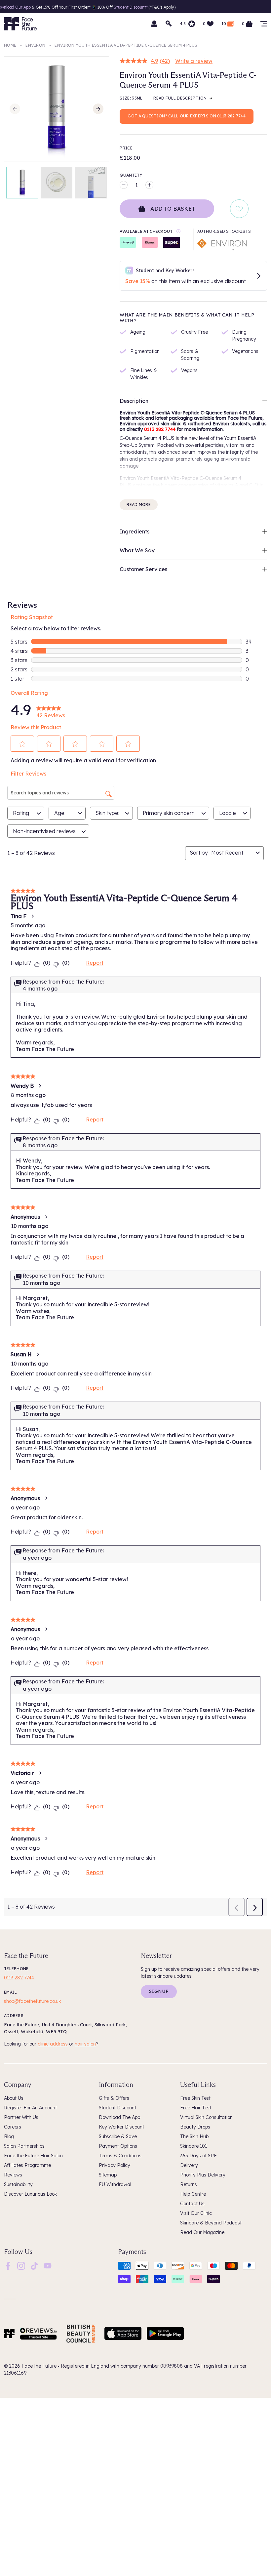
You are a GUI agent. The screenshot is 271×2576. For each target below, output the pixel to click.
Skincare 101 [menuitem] (194, 2146)
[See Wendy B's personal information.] (40, 1086)
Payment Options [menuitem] (118, 2146)
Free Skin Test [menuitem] (195, 2098)
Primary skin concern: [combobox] (169, 813)
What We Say (137, 550)
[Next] (98, 109)
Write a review (194, 61)
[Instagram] (21, 2265)
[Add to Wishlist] (239, 209)
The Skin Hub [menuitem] (194, 2136)
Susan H (21, 1354)
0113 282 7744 (19, 1978)
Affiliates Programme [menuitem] (27, 2165)
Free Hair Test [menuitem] (196, 2108)
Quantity (131, 175)
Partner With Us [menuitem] (21, 2117)
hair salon (85, 2044)
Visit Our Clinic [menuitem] (196, 2213)
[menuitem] (8, 2266)
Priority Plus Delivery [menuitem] (203, 2175)
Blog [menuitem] (9, 2136)
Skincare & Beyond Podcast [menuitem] (211, 2223)
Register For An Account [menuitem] (30, 2108)
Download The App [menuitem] (119, 2117)
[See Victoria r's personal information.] (40, 1773)
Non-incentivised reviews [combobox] (44, 831)
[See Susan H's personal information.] (38, 1354)
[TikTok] (34, 2265)
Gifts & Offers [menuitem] (114, 2098)
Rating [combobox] (21, 813)
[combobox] (232, 853)
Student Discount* (107, 7)
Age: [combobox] (60, 813)
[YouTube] (48, 2265)
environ (35, 45)
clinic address (53, 2044)
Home (10, 45)
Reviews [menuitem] (13, 2175)
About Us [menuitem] (14, 2098)
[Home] (9, 2334)
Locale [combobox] (228, 813)
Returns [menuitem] (189, 2184)
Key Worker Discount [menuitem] (121, 2127)
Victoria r (22, 1773)
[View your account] (154, 24)
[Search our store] (169, 24)
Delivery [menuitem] (189, 2165)
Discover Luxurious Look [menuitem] (30, 2194)
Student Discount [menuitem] (117, 2108)
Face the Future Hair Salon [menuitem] (33, 2156)
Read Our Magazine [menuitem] (202, 2232)
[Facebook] (8, 2265)
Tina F (19, 916)
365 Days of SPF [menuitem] (198, 2156)
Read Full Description (180, 98)
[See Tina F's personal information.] (32, 916)
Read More (139, 505)
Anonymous (25, 1217)
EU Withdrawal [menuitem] (115, 2184)
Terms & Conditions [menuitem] (120, 2156)
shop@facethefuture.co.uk (32, 2001)
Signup (159, 1991)
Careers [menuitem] (13, 2127)
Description (134, 401)
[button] (22, 744)
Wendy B (22, 1086)
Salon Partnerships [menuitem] (24, 2146)
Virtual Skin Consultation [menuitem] (206, 2117)
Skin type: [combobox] (107, 813)
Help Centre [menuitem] (193, 2194)
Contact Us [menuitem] (192, 2204)
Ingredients (135, 531)
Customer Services (143, 569)
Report (95, 963)
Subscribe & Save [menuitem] (118, 2136)
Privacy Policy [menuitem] (115, 2165)
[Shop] (264, 24)
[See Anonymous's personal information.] (46, 1217)
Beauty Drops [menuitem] (195, 2127)
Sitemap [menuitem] (108, 2175)
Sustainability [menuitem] (18, 2184)
